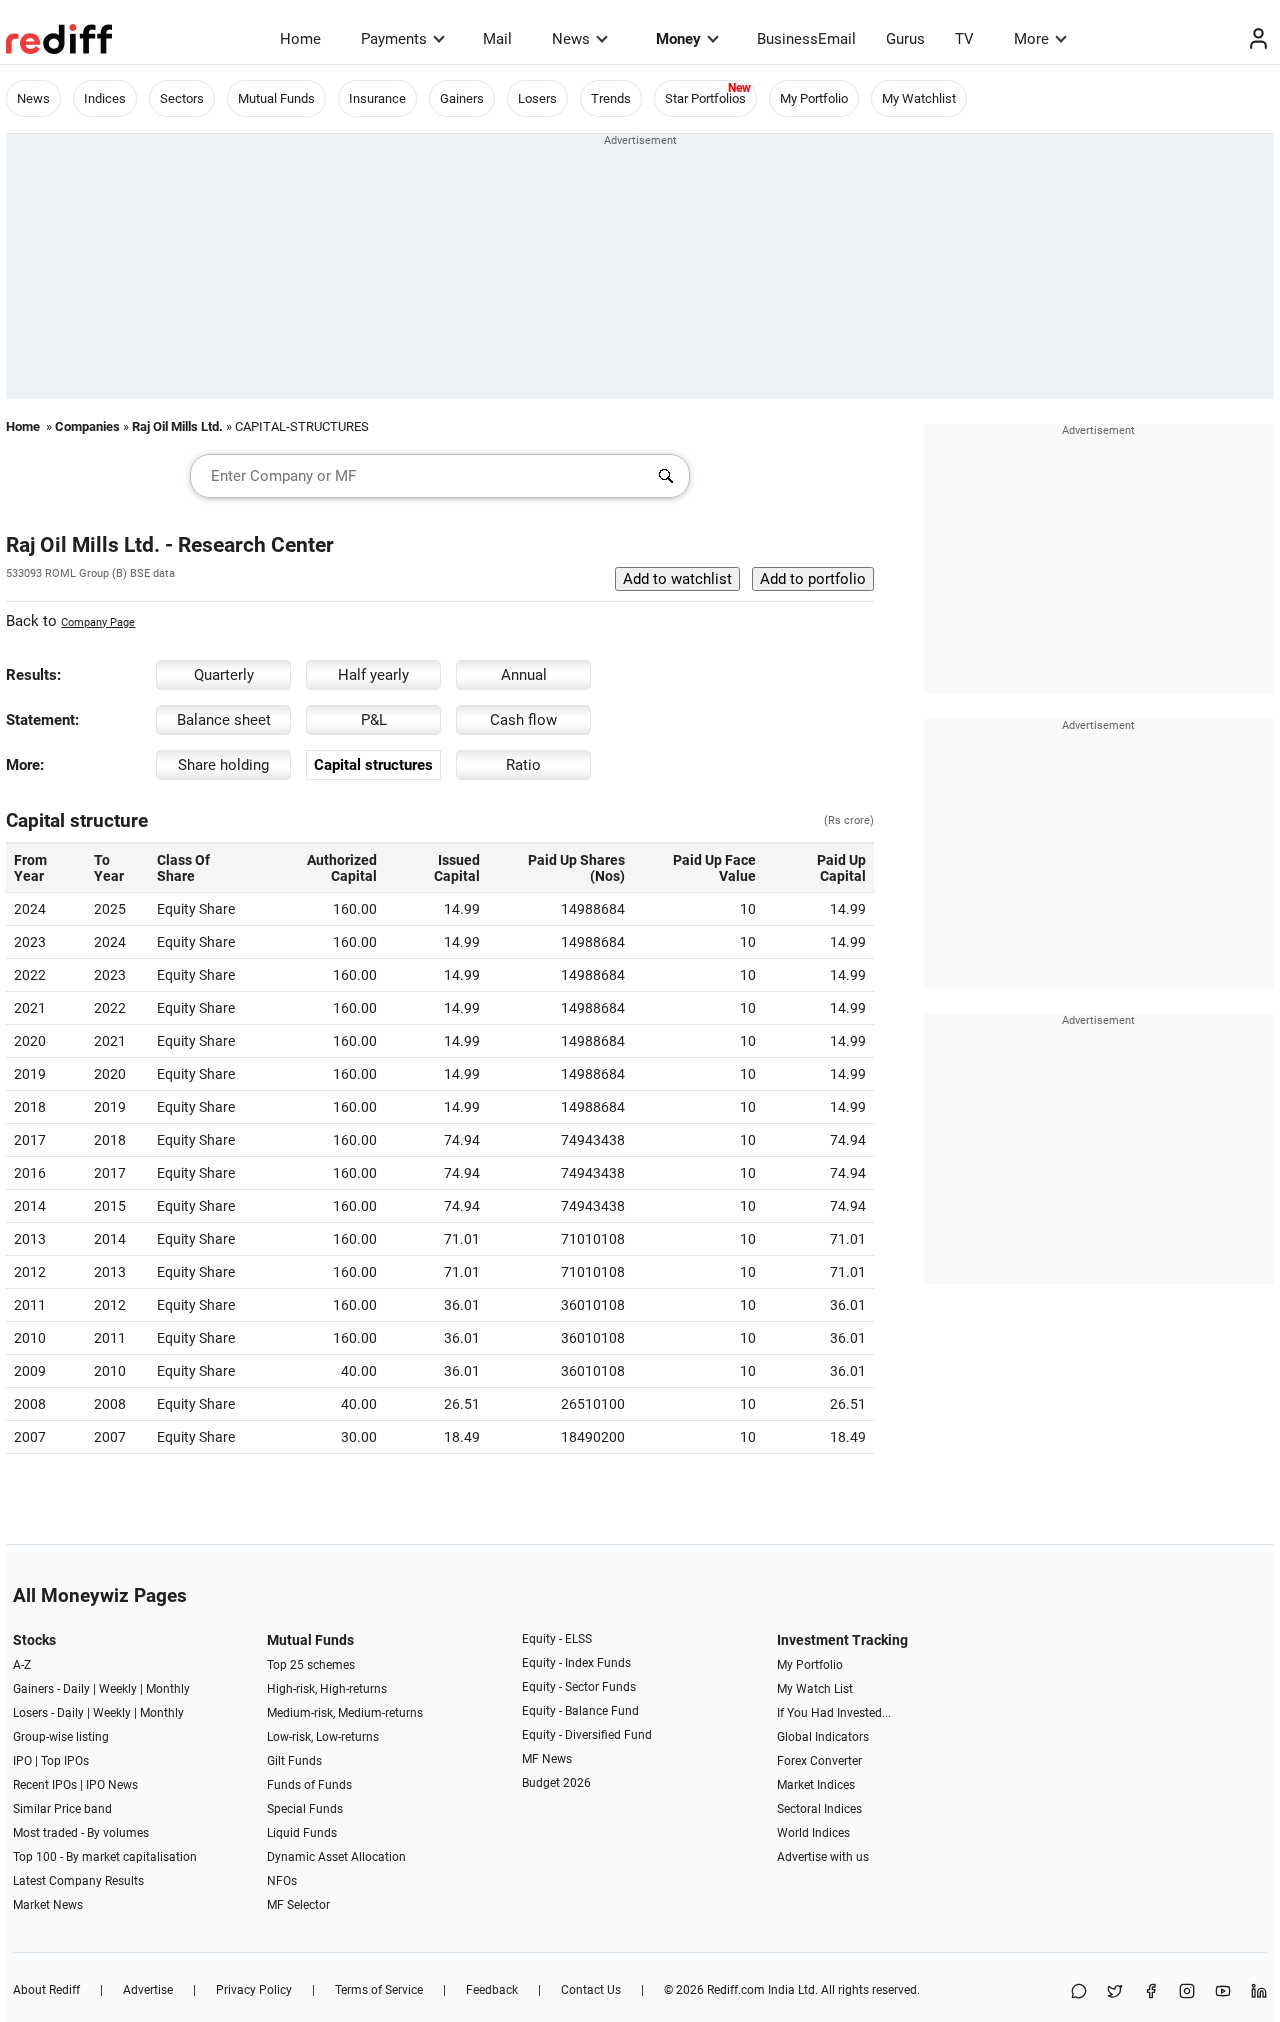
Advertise (148, 1990)
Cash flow (523, 720)
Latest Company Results (78, 1881)
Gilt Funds (294, 1761)
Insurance (377, 98)
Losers (537, 98)
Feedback (492, 1990)
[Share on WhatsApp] (1079, 1992)
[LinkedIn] (1259, 1992)
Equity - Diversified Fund (587, 1735)
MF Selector (298, 1905)
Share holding (223, 765)
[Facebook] (1151, 1992)
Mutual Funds (276, 98)
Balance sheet (224, 720)
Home (300, 39)
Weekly (118, 1689)
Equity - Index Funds (576, 1663)
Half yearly (373, 675)
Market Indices (816, 1785)
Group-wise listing (61, 1737)
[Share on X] (1115, 1992)
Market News (48, 1905)
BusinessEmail (806, 39)
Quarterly (224, 675)
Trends (611, 98)
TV (964, 39)
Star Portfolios (705, 98)
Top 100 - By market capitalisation (105, 1857)
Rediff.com (736, 1990)
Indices (105, 98)
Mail (497, 39)
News (571, 39)
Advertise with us (823, 1857)
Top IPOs (65, 1761)
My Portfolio (814, 98)
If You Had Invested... (834, 1713)
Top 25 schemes (311, 1665)
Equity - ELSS (557, 1639)
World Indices (813, 1833)
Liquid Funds (302, 1833)
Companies (87, 426)
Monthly (168, 1689)
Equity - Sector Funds (579, 1687)
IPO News (112, 1785)
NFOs (282, 1881)
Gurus (905, 39)
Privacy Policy (254, 1990)
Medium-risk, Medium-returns (345, 1713)
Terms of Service (379, 1990)
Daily (76, 1689)
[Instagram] (1187, 1992)
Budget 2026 (556, 1783)
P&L (374, 720)
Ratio (523, 765)
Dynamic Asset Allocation (336, 1857)
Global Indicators (823, 1737)
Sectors (182, 98)
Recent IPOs (45, 1785)
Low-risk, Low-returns (323, 1737)
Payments (394, 39)
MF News (547, 1759)
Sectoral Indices (819, 1809)
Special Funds (305, 1809)
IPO (22, 1761)
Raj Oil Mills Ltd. (177, 426)
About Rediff (46, 1990)
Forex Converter (819, 1761)
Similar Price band (62, 1809)
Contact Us (591, 1990)
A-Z (22, 1665)
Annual (524, 675)
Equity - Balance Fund (580, 1711)
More (1031, 39)
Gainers (462, 98)
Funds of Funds (309, 1785)
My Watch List (815, 1689)
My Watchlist (919, 98)
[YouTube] (1223, 1992)
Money (678, 39)
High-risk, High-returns (327, 1689)
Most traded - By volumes (81, 1833)
